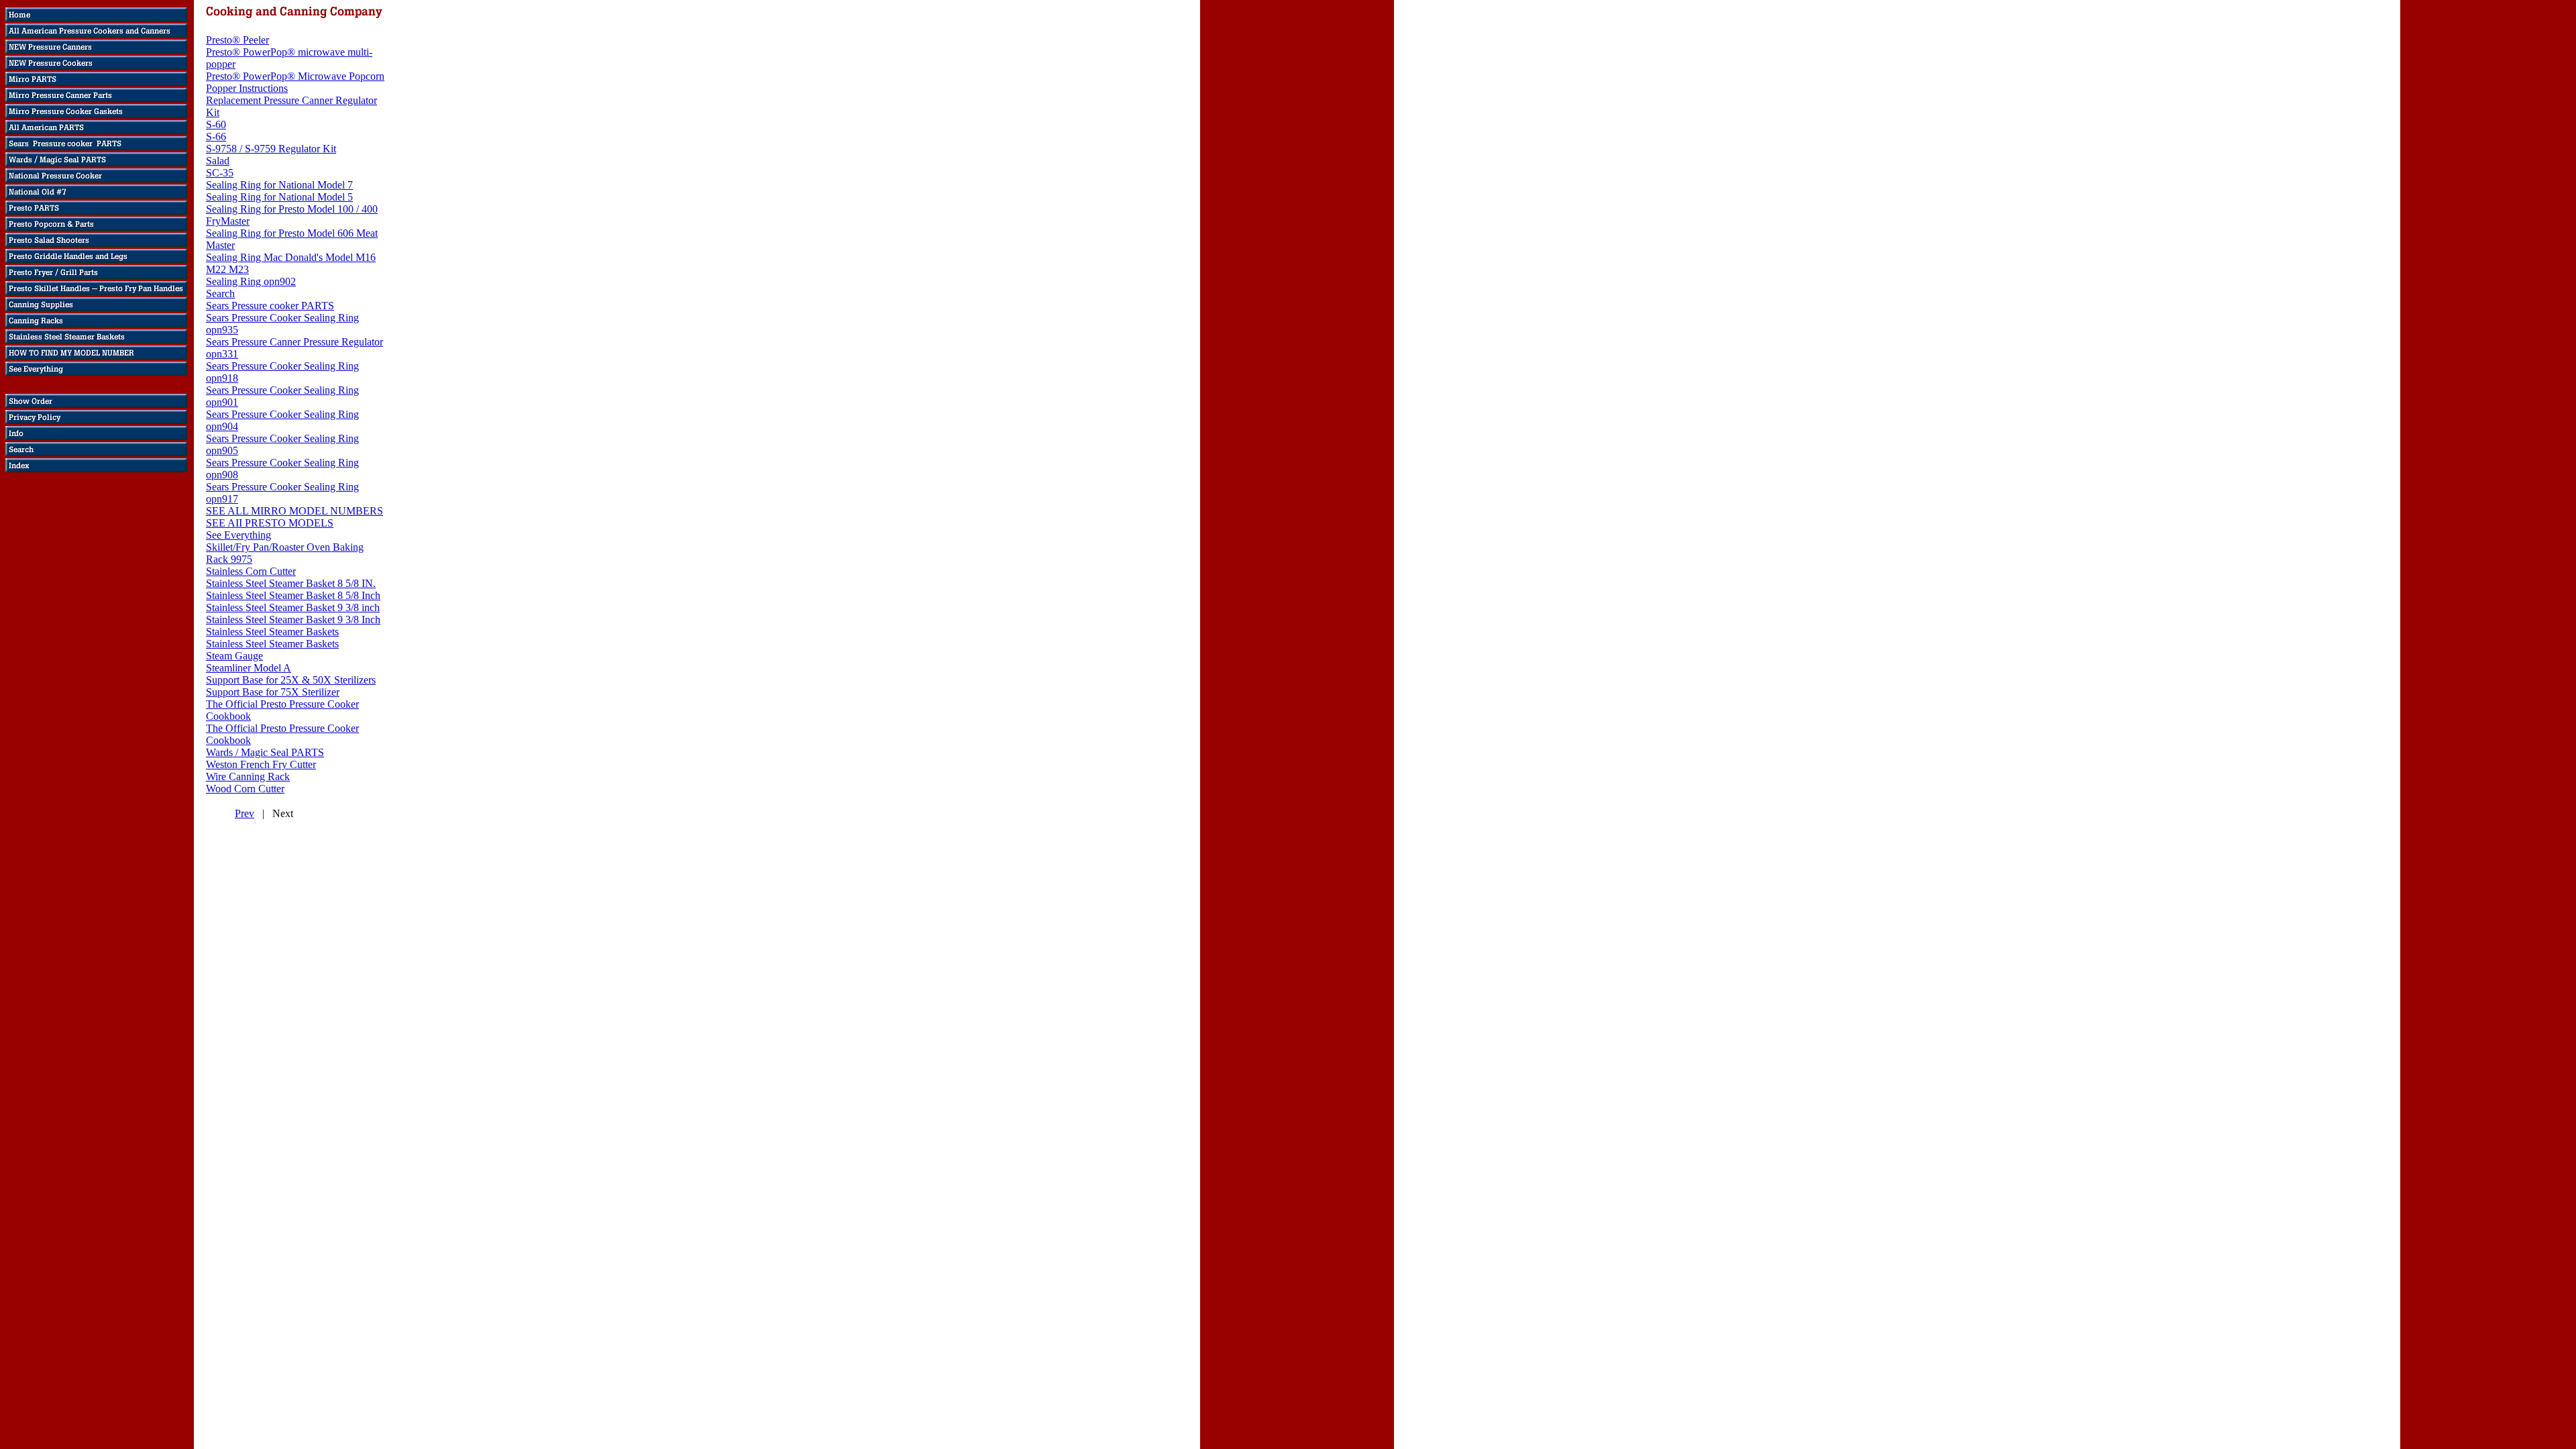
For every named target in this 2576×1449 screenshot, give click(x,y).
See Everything (238, 535)
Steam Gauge (234, 656)
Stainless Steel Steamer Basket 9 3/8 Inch (293, 620)
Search (220, 293)
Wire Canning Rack (248, 776)
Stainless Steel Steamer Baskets (272, 632)
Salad (218, 161)
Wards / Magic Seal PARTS (265, 752)
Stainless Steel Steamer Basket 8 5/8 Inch (293, 595)
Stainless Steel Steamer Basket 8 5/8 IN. (291, 583)
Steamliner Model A (249, 668)
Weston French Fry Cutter (261, 764)
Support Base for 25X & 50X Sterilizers (291, 680)
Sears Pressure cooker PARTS (270, 306)
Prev (245, 813)
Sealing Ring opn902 (251, 281)
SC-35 (220, 173)
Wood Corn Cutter (245, 789)
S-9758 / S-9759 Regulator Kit (271, 149)
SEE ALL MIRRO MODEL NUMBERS (294, 511)
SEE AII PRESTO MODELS (270, 523)
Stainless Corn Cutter (251, 571)
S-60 (216, 124)
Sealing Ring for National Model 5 (279, 197)
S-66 (216, 137)
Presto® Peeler (237, 40)
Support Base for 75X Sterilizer (273, 692)
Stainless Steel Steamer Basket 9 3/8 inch (293, 607)
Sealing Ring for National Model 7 (279, 185)
